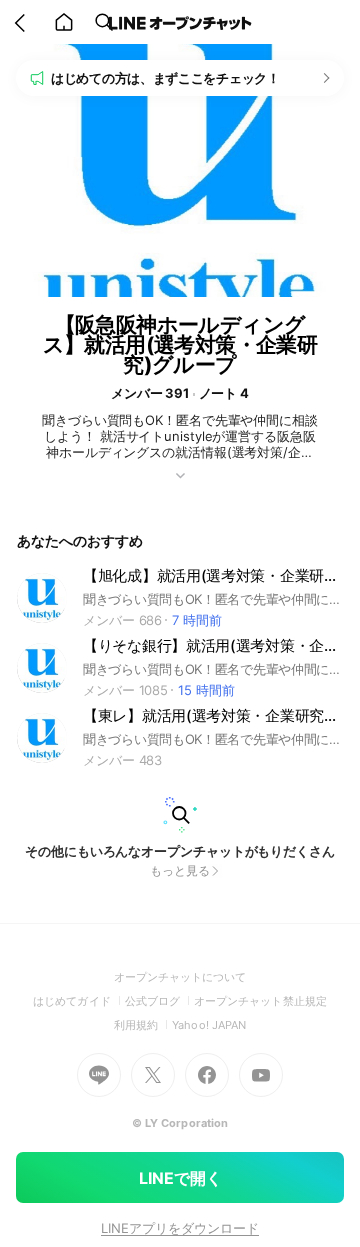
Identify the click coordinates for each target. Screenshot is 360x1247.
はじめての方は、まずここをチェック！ (165, 78)
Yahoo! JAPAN (209, 1025)
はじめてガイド (78, 1001)
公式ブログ (159, 1001)
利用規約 (143, 1025)
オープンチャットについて (180, 977)
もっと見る (180, 870)
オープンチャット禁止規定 (260, 1001)
